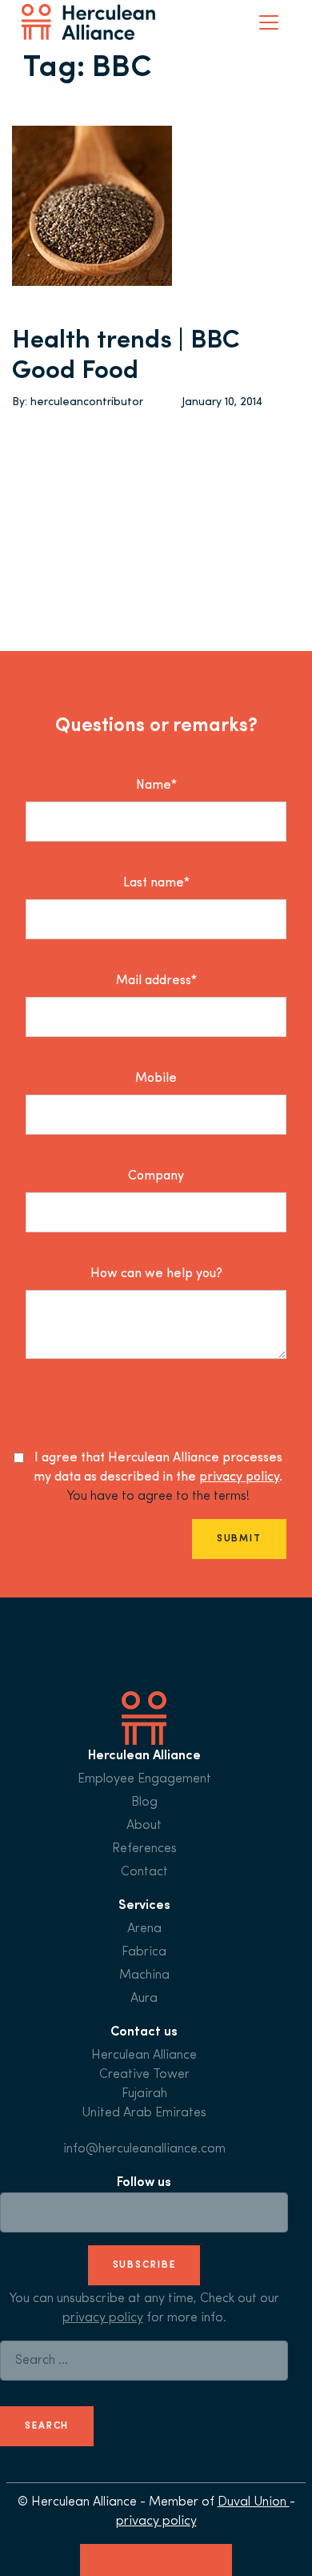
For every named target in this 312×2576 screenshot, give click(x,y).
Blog (144, 1802)
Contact (144, 1872)
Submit (239, 1539)
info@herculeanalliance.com (144, 2149)
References (144, 1849)
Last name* (156, 883)
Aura (144, 1999)
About (144, 1826)
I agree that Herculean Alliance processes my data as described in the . (158, 1468)
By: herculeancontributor (78, 402)
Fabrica (144, 1952)
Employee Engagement (144, 1779)
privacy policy (239, 1477)
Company (156, 1176)
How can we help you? (156, 1274)
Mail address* (156, 981)
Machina (144, 1975)
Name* (156, 786)
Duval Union (254, 2502)
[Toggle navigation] (269, 22)
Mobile (156, 1079)
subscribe (144, 2265)
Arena (144, 1929)
